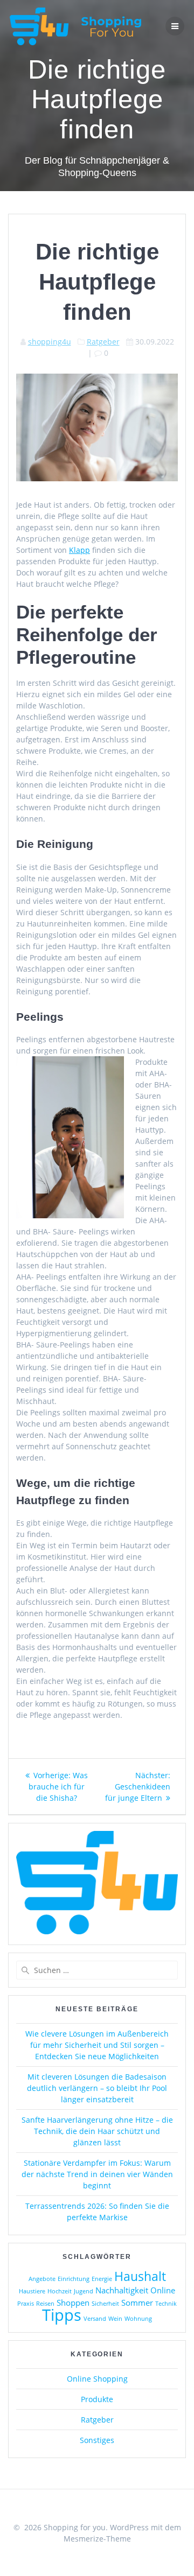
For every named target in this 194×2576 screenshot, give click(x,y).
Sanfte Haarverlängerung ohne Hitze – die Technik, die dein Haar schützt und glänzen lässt (97, 2131)
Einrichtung (74, 2279)
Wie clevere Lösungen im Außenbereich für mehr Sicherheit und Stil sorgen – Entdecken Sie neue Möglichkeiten (97, 2045)
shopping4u (50, 342)
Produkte (97, 2399)
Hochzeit (60, 2291)
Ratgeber (103, 342)
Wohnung (138, 2319)
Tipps (62, 2315)
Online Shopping (97, 2379)
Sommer (137, 2303)
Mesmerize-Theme (97, 2539)
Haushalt (140, 2276)
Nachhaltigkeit (122, 2290)
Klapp (79, 550)
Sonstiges (97, 2440)
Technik (166, 2304)
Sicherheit (105, 2304)
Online (163, 2290)
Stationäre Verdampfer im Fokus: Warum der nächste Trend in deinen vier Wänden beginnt (97, 2174)
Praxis (26, 2304)
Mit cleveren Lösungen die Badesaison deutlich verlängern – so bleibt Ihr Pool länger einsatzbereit (97, 2088)
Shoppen (73, 2303)
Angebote (42, 2279)
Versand (95, 2319)
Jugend (84, 2291)
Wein (115, 2319)
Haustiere (32, 2291)
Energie (102, 2279)
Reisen (45, 2304)
